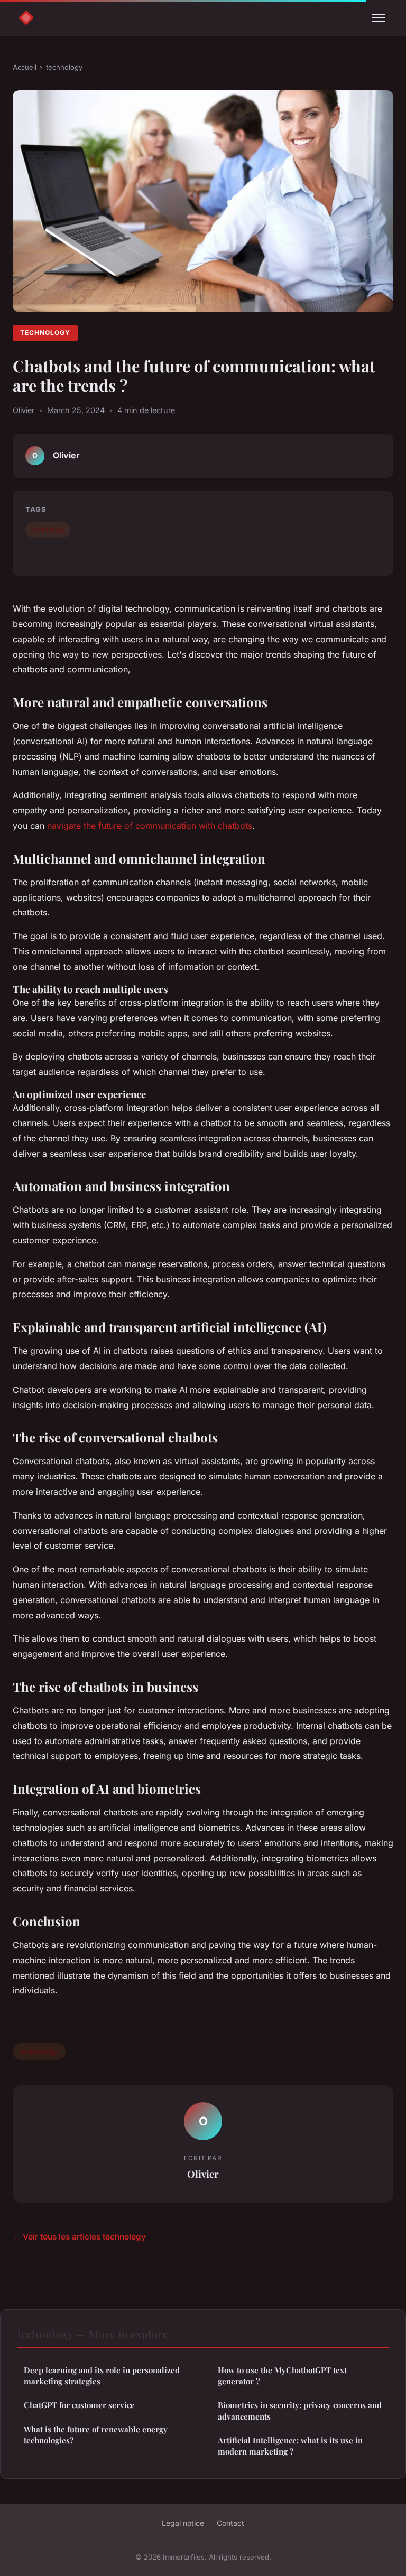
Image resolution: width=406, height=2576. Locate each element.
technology (64, 67)
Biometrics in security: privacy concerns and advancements (300, 2410)
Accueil (25, 67)
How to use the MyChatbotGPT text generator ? (282, 2376)
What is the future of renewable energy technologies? (96, 2435)
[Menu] (379, 18)
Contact (230, 2523)
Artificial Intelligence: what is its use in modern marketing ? (290, 2446)
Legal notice (183, 2523)
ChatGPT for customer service (79, 2405)
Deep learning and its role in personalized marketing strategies (102, 2376)
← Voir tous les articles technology (79, 2237)
